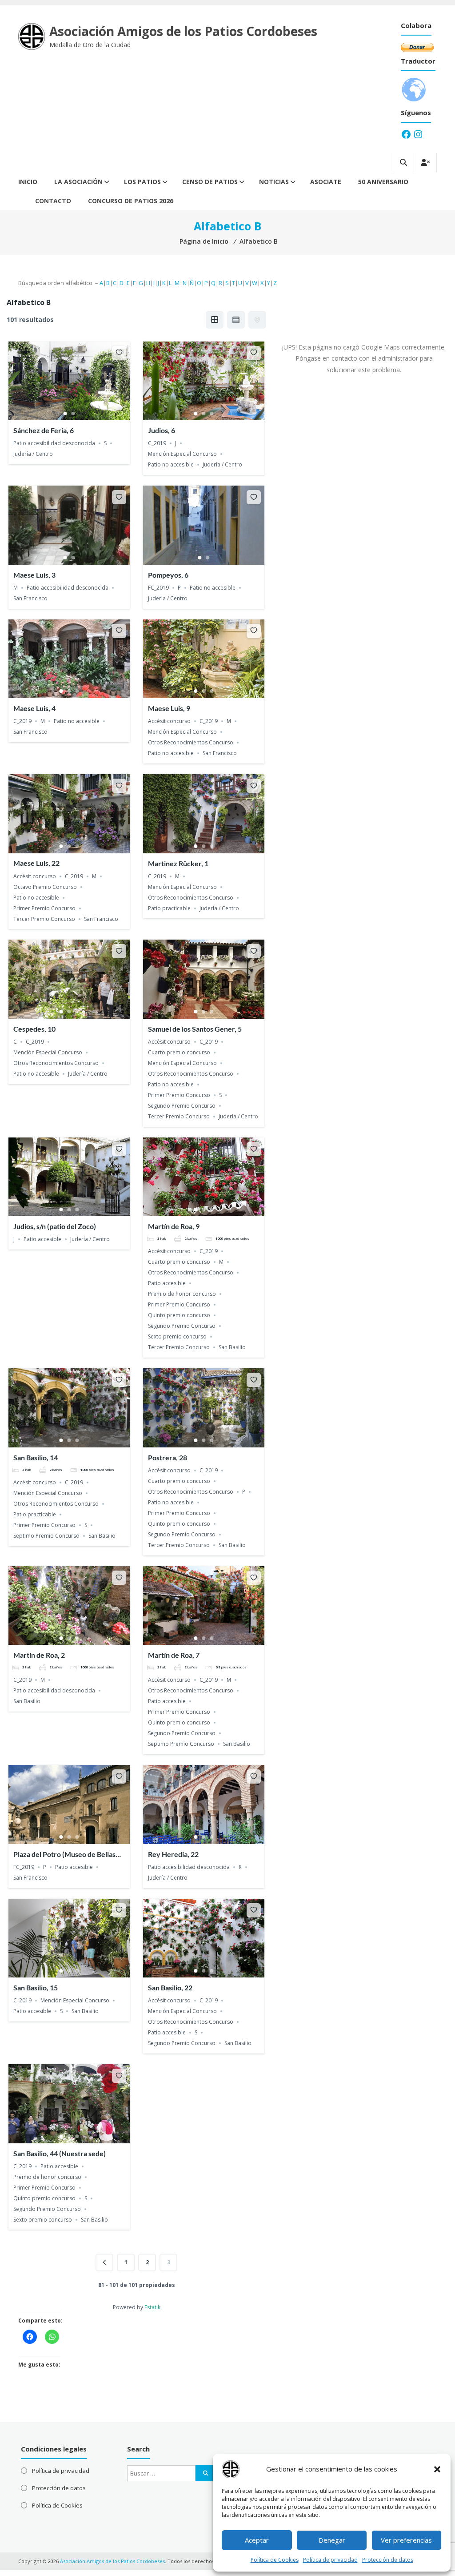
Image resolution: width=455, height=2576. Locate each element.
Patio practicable (169, 908)
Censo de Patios (210, 182)
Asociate (326, 182)
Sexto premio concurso (177, 1336)
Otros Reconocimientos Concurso (191, 742)
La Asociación (78, 182)
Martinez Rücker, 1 (178, 863)
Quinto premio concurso (179, 1315)
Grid (215, 320)
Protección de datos (388, 2560)
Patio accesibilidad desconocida (54, 443)
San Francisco (30, 598)
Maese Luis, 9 (169, 708)
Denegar (332, 2540)
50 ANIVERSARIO (383, 182)
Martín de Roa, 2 (39, 1655)
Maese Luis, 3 (34, 575)
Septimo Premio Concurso (46, 1536)
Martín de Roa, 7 (174, 1655)
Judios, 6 (162, 430)
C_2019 (157, 443)
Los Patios (142, 182)
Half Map (257, 320)
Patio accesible (42, 1239)
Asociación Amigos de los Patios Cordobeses (183, 31)
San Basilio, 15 (36, 1987)
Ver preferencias (406, 2540)
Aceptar (257, 2540)
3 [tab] (212, 414)
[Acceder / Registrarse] (425, 163)
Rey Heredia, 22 (173, 1854)
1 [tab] (65, 414)
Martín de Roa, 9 (174, 1226)
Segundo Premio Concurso (182, 1106)
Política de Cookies (275, 2560)
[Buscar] (206, 2473)
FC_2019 (158, 588)
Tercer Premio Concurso (44, 919)
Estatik (152, 2307)
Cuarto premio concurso (179, 1052)
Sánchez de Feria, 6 (44, 430)
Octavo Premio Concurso (45, 887)
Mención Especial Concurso (182, 454)
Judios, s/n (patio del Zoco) (55, 1226)
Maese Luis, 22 (36, 863)
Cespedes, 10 (34, 1029)
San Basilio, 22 (170, 1987)
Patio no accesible (171, 464)
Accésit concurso (169, 721)
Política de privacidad (330, 2560)
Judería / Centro (33, 454)
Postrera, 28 (168, 1457)
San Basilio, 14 (36, 1457)
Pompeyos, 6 (168, 575)
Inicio (28, 182)
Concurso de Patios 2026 (131, 201)
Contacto (53, 201)
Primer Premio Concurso (44, 908)
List (236, 320)
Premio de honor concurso (182, 1294)
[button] (437, 2469)
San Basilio (232, 1347)
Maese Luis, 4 (34, 708)
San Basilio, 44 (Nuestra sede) (60, 2153)
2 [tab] (73, 414)
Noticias (274, 182)
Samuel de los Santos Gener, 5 (195, 1029)
